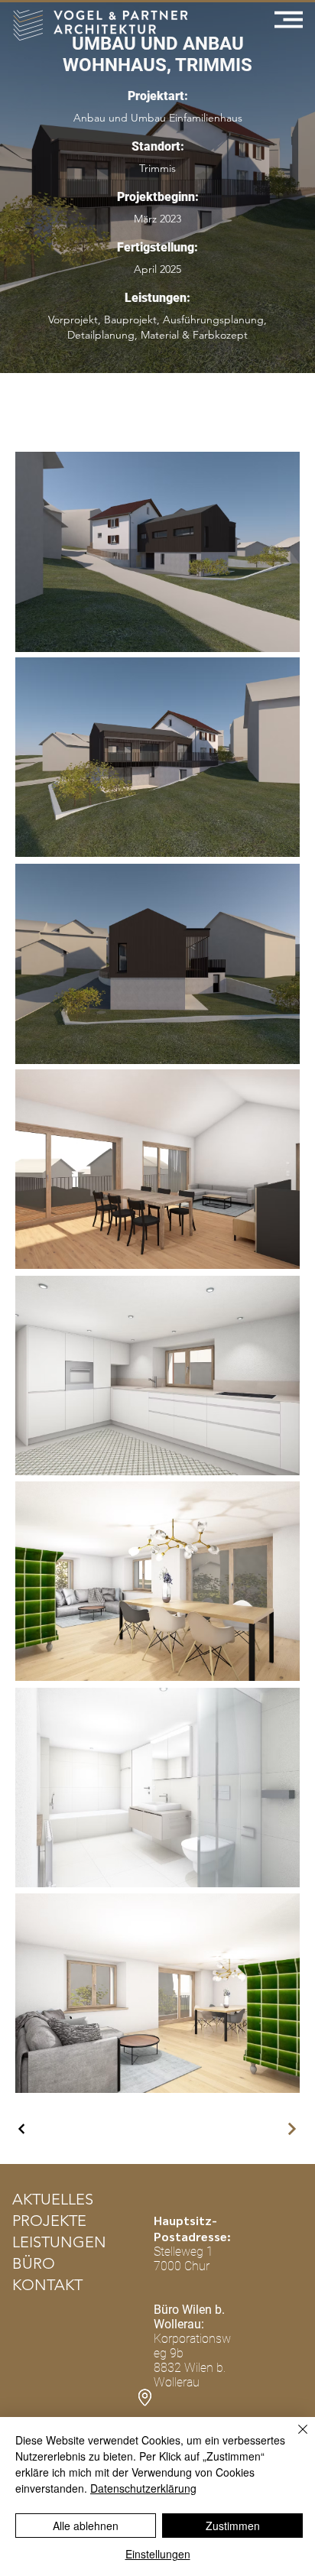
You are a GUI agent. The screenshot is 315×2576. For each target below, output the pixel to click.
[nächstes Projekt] (291, 2129)
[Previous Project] (22, 2129)
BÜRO (34, 2263)
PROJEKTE (49, 2221)
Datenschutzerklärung (143, 2488)
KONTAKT (47, 2285)
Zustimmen (233, 2526)
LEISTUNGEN (59, 2242)
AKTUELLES (53, 2199)
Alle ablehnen (86, 2526)
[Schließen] (294, 2438)
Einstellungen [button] (158, 2554)
